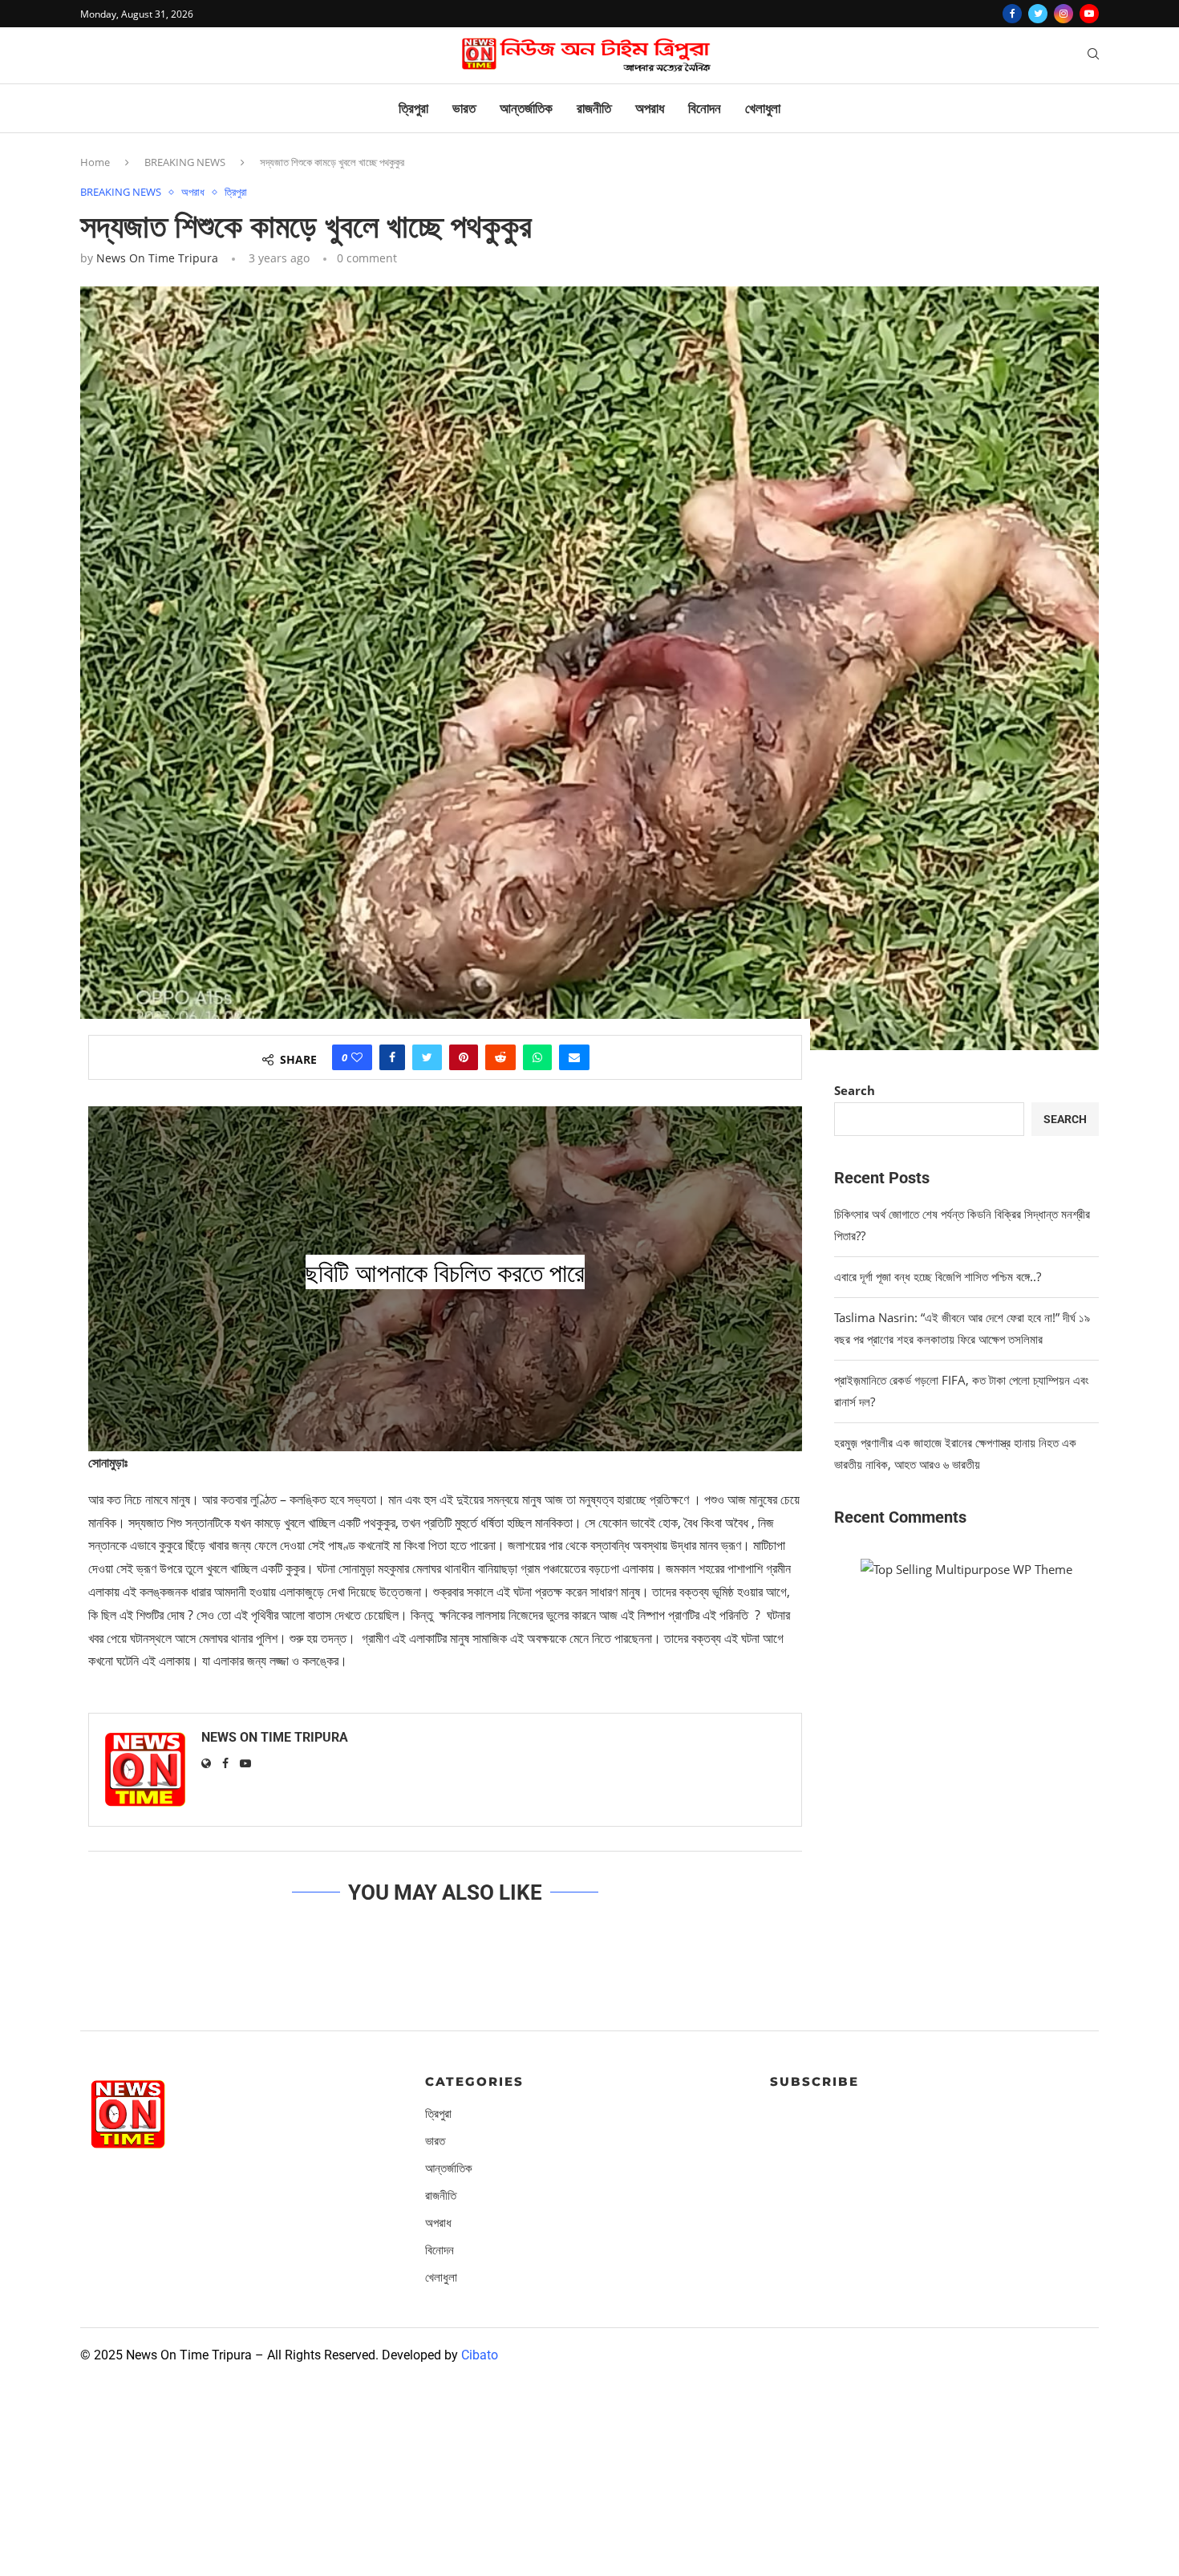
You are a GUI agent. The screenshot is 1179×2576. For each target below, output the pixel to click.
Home (95, 162)
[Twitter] (1038, 14)
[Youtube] (1089, 14)
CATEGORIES (474, 2081)
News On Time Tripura (157, 258)
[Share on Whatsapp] (537, 1057)
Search (855, 1090)
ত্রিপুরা (413, 108)
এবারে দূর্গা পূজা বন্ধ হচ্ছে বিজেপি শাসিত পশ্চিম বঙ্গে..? (938, 1276)
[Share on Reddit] (500, 1057)
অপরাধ (650, 108)
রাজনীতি (594, 108)
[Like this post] (357, 1057)
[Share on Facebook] (392, 1057)
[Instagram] (1064, 14)
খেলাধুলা (763, 108)
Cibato (480, 2355)
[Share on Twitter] (427, 1057)
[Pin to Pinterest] (464, 1057)
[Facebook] (1012, 14)
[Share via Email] (574, 1057)
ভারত (464, 108)
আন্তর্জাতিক (526, 108)
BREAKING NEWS (185, 162)
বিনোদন (705, 108)
